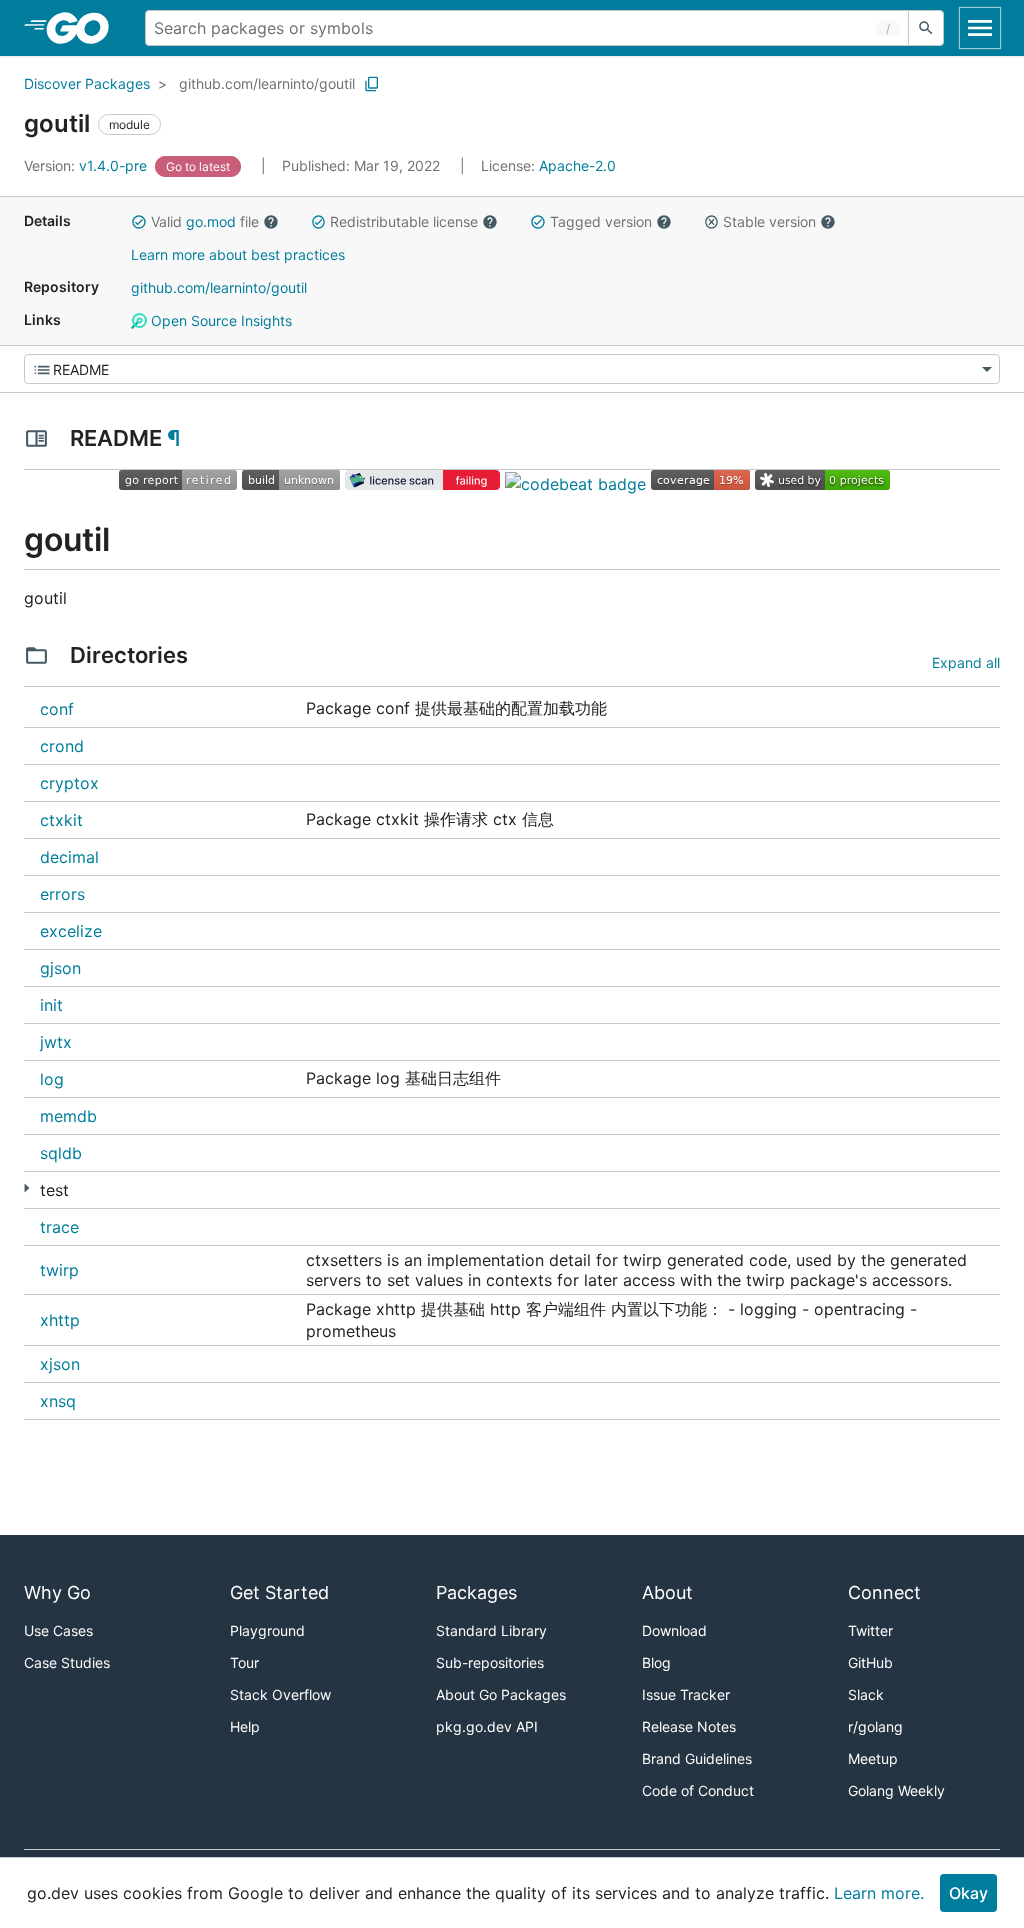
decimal (69, 857)
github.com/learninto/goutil (267, 83)
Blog (656, 1662)
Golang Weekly (896, 1790)
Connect (884, 1592)
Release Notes (689, 1726)
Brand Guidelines (697, 1758)
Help (245, 1726)
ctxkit (61, 820)
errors (62, 894)
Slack (866, 1694)
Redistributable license (404, 221)
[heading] (84, 28)
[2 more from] (26, 1188)
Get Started (279, 1592)
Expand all (966, 662)
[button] (139, 222)
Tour (244, 1662)
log (52, 1079)
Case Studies (67, 1662)
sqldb (61, 1153)
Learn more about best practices (238, 254)
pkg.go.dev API (487, 1726)
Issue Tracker (686, 1694)
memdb (68, 1116)
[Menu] (512, 369)
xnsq (58, 1401)
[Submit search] (926, 28)
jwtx (56, 1042)
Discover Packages (87, 83)
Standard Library (491, 1630)
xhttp (60, 1320)
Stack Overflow (280, 1694)
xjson (60, 1364)
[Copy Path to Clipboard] (372, 84)
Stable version (769, 221)
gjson (60, 968)
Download (674, 1630)
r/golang (875, 1726)
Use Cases (58, 1630)
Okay (968, 1893)
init (51, 1005)
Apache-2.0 (577, 165)
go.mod (211, 221)
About (667, 1592)
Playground (267, 1630)
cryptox (69, 783)
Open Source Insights (219, 320)
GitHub (870, 1662)
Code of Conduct (698, 1790)
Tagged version (601, 221)
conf (57, 709)
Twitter (870, 1630)
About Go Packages (501, 1694)
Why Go (57, 1592)
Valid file (205, 221)
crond (62, 746)
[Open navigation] (980, 28)
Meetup (873, 1758)
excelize (71, 931)
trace (59, 1227)
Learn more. (879, 1893)
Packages (476, 1592)
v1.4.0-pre (87, 165)
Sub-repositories (490, 1662)
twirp (59, 1270)
